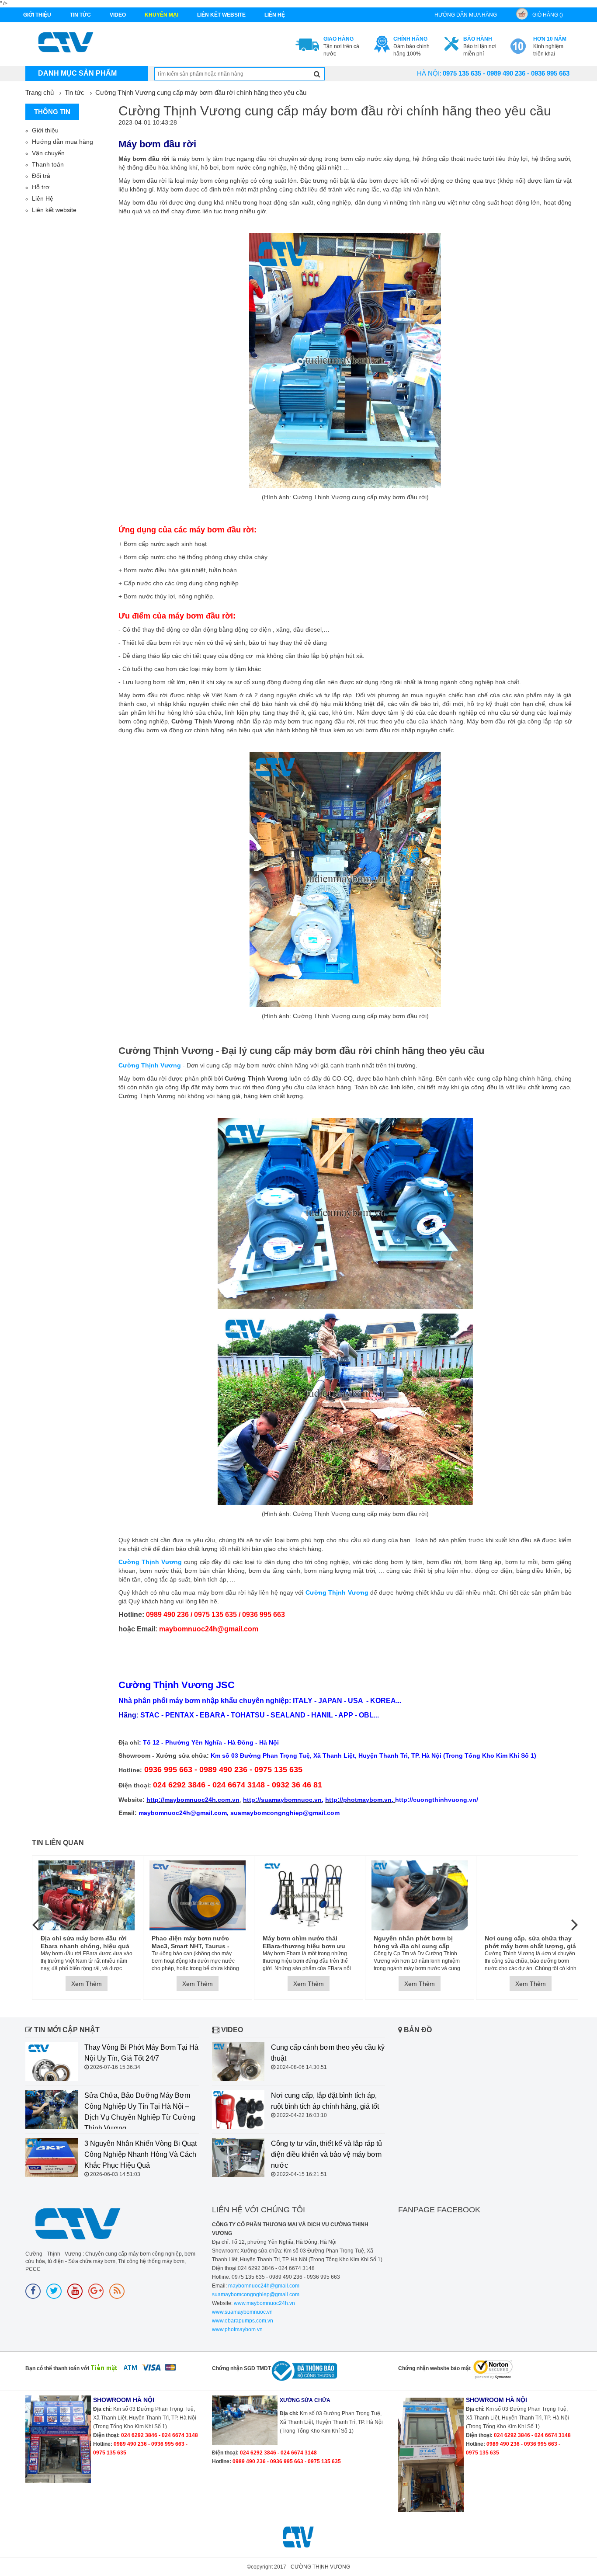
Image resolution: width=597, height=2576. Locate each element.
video (118, 15)
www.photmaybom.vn (237, 2329)
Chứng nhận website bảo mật (434, 2368)
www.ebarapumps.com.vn (243, 2321)
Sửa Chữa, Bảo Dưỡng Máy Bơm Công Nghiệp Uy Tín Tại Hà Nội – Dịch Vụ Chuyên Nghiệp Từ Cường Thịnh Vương (140, 2112)
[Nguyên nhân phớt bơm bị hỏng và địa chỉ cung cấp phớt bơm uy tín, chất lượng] (420, 1895)
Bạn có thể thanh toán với (57, 2368)
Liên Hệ (43, 198)
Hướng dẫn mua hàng (62, 142)
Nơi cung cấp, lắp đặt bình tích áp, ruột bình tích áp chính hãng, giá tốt (325, 2101)
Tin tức (80, 15)
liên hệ (275, 15)
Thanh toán (48, 164)
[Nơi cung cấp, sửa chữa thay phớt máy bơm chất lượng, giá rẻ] (531, 1895)
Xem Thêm (87, 1984)
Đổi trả (41, 176)
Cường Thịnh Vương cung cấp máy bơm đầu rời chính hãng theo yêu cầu (201, 92)
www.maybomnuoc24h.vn (264, 2303)
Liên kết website (54, 210)
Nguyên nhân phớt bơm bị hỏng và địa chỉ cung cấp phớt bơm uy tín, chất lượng (416, 1942)
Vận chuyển (48, 153)
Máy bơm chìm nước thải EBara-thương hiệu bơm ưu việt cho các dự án (304, 1942)
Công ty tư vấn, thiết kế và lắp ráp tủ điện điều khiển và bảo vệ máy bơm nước (326, 2154)
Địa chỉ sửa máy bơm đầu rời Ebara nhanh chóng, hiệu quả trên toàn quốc (85, 1942)
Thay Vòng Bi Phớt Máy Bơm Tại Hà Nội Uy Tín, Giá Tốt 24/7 (141, 2053)
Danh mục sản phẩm (77, 73)
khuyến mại (161, 15)
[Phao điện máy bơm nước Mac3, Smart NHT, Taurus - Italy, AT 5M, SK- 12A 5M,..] (198, 1895)
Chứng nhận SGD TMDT (241, 2368)
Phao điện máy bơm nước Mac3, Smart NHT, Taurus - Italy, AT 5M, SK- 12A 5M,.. (191, 1942)
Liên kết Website (221, 15)
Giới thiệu (37, 15)
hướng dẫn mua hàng (466, 15)
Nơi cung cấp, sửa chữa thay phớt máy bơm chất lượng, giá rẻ (530, 1942)
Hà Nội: (429, 73)
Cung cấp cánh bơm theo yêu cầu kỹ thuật (328, 2053)
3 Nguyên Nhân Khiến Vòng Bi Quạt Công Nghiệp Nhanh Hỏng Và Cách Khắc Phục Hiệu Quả (141, 2154)
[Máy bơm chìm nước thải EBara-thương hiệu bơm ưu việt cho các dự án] (309, 1895)
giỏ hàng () (548, 15)
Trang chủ (40, 92)
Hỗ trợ (41, 187)
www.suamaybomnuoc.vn (242, 2312)
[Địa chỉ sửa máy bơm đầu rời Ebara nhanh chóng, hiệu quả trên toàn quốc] (87, 1895)
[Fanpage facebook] (33, 2291)
